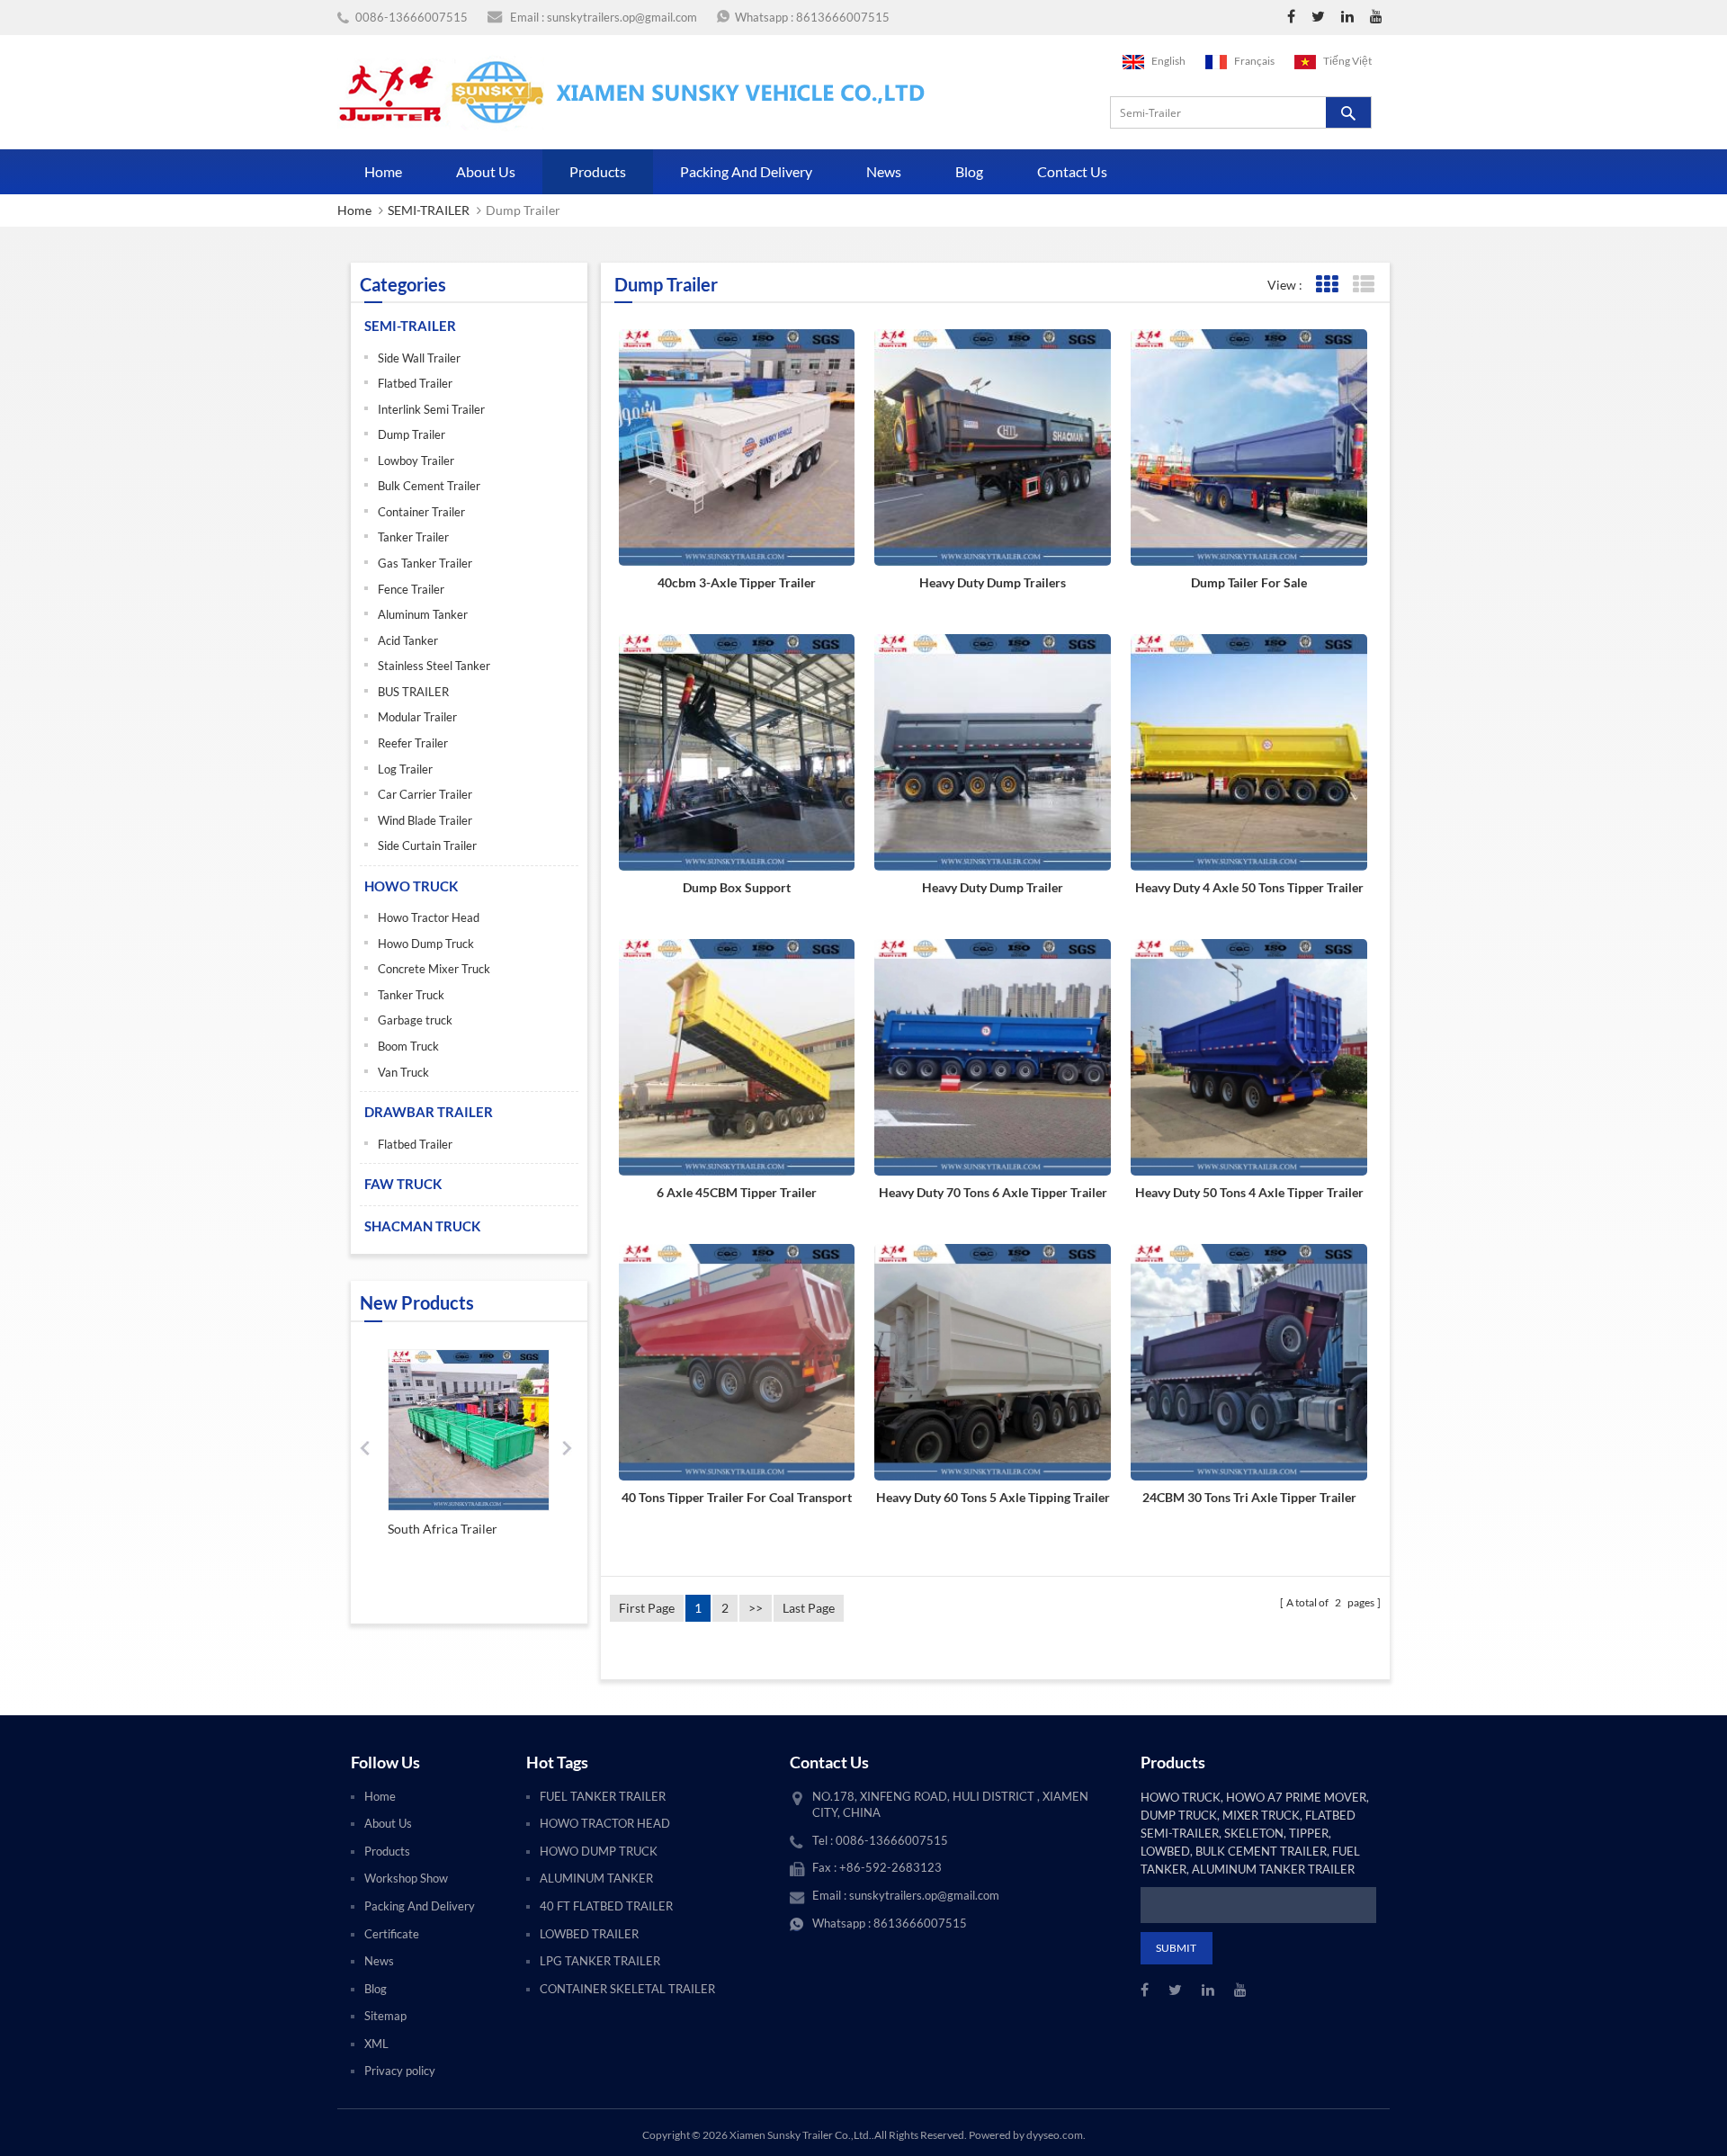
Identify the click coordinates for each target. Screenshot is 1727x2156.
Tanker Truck (411, 995)
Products (598, 171)
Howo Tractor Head (429, 917)
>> (756, 1608)
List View (1363, 285)
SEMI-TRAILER (429, 210)
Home (383, 171)
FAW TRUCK (403, 1184)
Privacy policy (400, 2071)
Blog (969, 171)
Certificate (392, 1934)
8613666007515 (843, 17)
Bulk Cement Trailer (429, 486)
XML (376, 2044)
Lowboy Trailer (416, 461)
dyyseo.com (1055, 2135)
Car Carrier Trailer (425, 794)
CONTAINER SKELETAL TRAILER (627, 1989)
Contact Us (1072, 171)
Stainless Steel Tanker (434, 666)
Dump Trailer (412, 434)
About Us (486, 171)
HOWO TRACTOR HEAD (605, 1823)
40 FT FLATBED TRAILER (606, 1906)
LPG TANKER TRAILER (600, 1961)
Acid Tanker (408, 640)
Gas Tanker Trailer (425, 563)
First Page (647, 1608)
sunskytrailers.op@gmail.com (622, 17)
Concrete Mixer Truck (434, 969)
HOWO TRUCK (411, 886)
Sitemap (385, 2016)
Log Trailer (405, 769)
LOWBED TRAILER (589, 1934)
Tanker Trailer (413, 537)
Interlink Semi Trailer (431, 409)
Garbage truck (415, 1020)
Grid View (1326, 285)
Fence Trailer (411, 589)
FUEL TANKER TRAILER (603, 1796)
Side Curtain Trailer (427, 845)
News (884, 171)
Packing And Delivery (746, 171)
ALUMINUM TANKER (596, 1878)
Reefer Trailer (413, 743)
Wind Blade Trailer (425, 820)
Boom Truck (408, 1046)
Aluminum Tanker (423, 614)
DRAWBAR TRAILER (429, 1112)
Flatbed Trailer (415, 383)
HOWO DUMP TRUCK (599, 1851)
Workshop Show (406, 1878)
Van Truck (403, 1072)
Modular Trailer (417, 717)
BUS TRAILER (413, 692)
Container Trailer (421, 512)
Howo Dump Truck (426, 944)
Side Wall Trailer (419, 358)
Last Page (809, 1608)
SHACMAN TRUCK (422, 1226)
